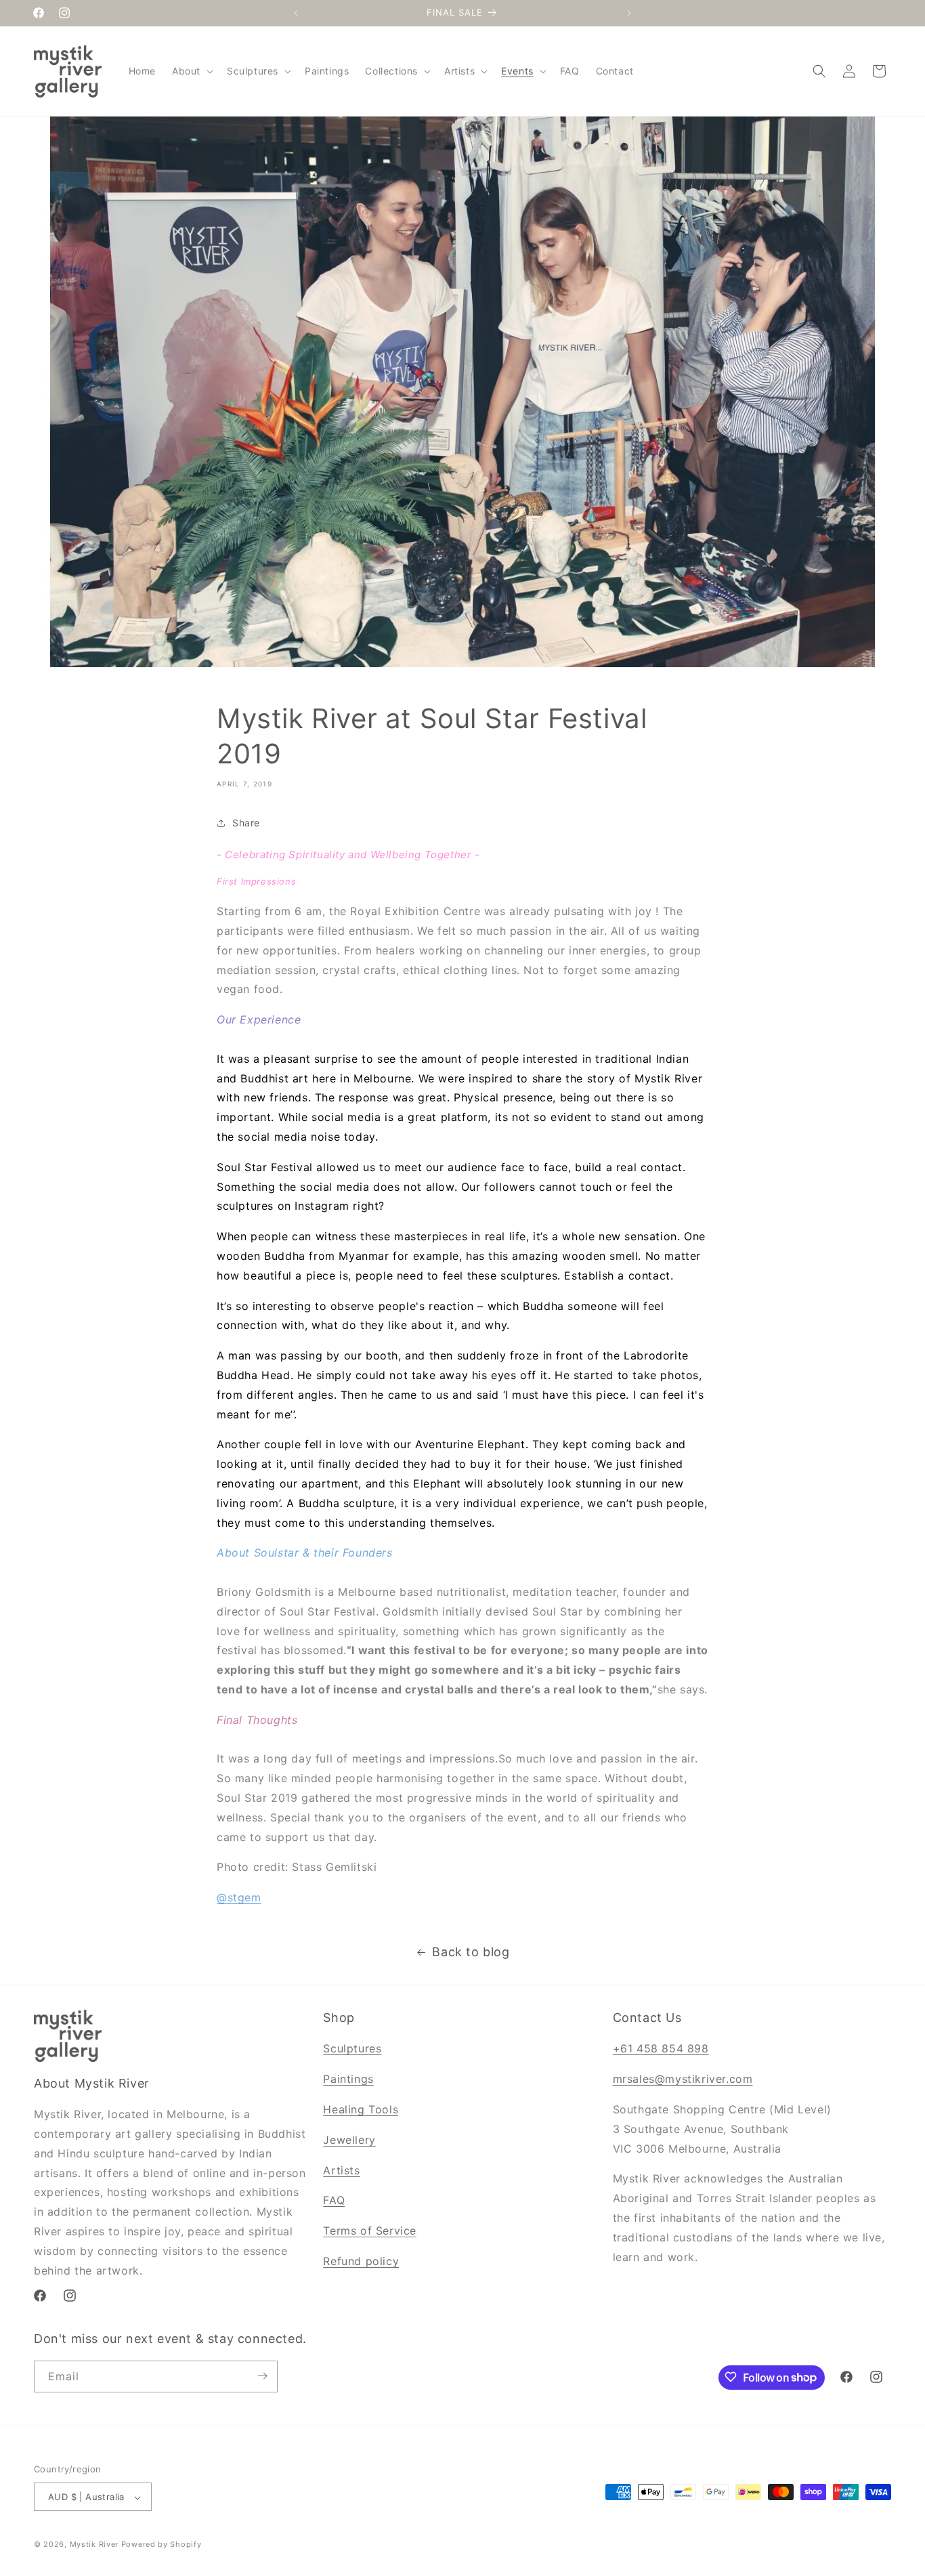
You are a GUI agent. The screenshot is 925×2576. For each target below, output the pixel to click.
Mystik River (94, 2545)
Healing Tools (361, 2109)
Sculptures (352, 2049)
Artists (341, 2170)
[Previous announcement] (296, 13)
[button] (191, 71)
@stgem (239, 1897)
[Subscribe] (262, 2376)
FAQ (334, 2201)
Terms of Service (370, 2231)
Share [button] (246, 823)
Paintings (348, 2079)
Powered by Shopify (162, 2545)
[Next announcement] (629, 13)
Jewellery (349, 2140)
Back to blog (471, 1952)
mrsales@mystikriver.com (683, 2079)
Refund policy (361, 2261)
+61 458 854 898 (661, 2049)
